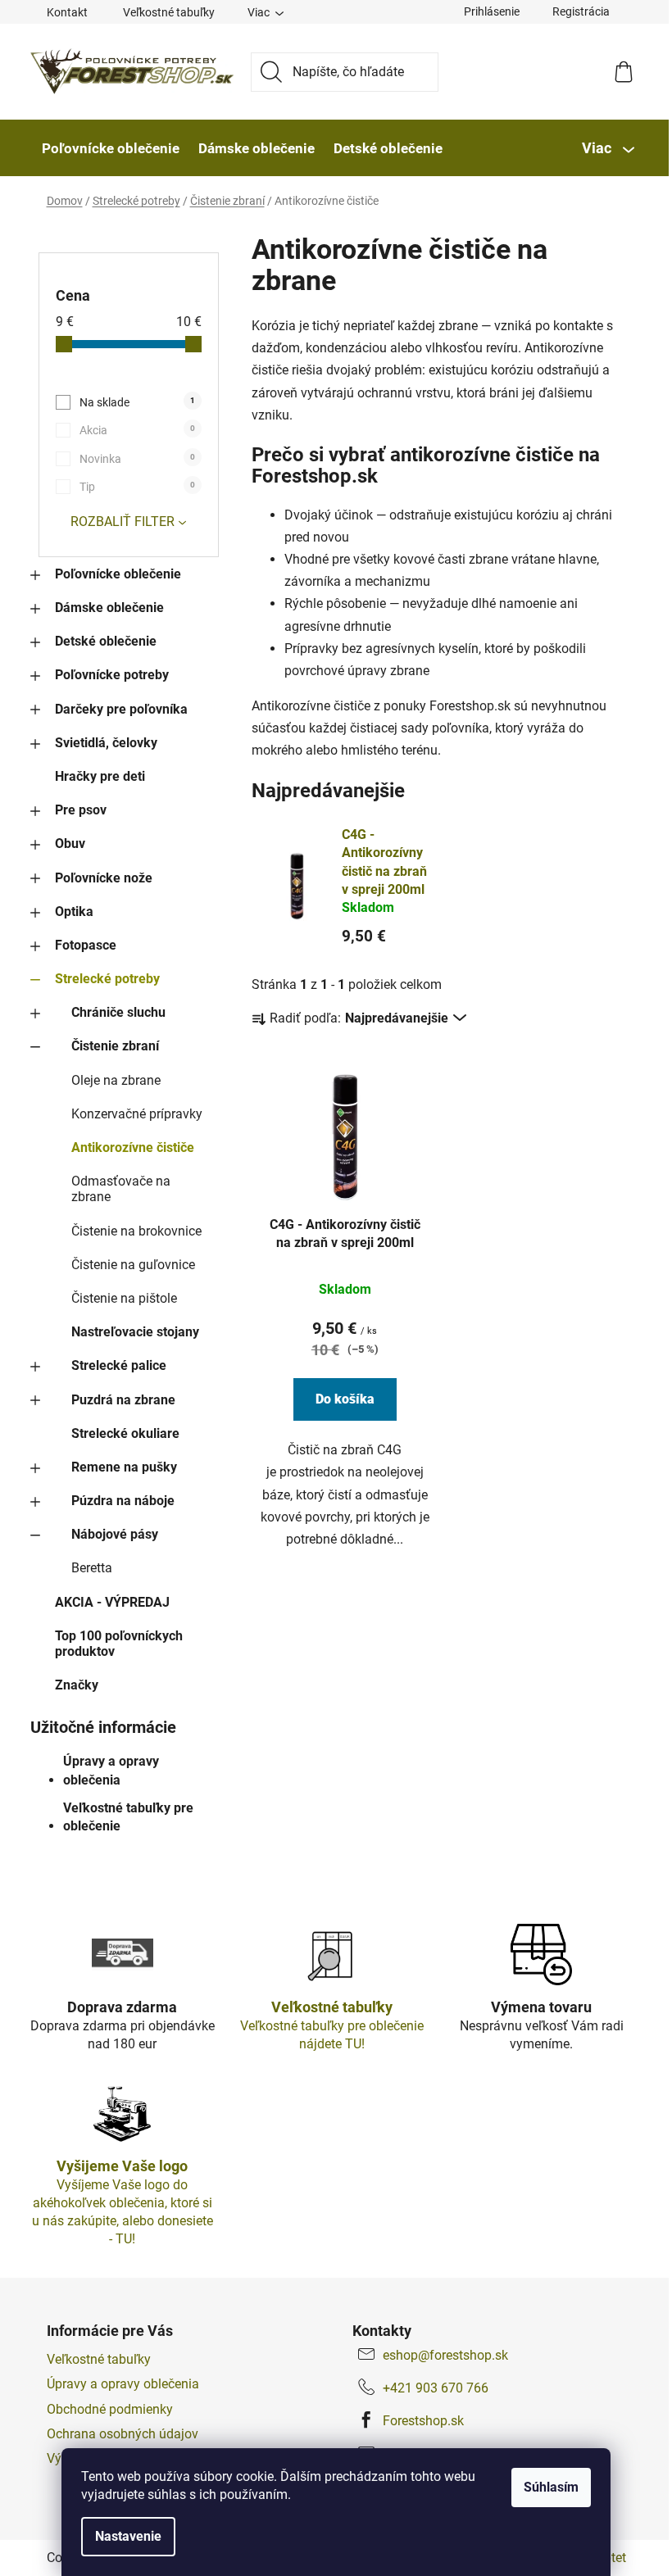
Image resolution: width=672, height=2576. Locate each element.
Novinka (137, 459)
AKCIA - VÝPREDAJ (112, 1602)
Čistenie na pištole (124, 1298)
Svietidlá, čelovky (106, 743)
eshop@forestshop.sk (445, 2355)
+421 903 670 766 (436, 2388)
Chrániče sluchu (118, 1012)
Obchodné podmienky (110, 2409)
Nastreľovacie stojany (135, 1332)
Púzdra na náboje (123, 1501)
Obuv (70, 844)
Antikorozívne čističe (133, 1147)
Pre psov (81, 810)
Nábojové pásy (115, 1534)
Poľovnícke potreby (112, 675)
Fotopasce (86, 945)
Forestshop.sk (423, 2421)
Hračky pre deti (100, 776)
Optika (74, 912)
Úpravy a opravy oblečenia (111, 1770)
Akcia (137, 430)
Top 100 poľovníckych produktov (119, 1644)
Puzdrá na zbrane (123, 1400)
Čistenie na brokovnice (136, 1231)
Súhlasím (551, 2487)
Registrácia (581, 11)
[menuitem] (111, 148)
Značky (77, 1685)
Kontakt (67, 12)
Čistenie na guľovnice (133, 1265)
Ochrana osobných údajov (123, 2434)
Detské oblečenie (106, 641)
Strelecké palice (119, 1365)
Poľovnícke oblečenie (118, 574)
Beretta (92, 1568)
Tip (137, 487)
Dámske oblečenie (109, 608)
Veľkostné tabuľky (169, 12)
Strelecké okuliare (125, 1433)
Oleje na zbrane (116, 1080)
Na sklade (137, 402)
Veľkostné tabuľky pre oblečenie (128, 1817)
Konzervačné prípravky (137, 1114)
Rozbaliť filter (123, 522)
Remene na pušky (124, 1467)
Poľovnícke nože (104, 878)
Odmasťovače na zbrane (121, 1189)
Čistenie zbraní (115, 1046)
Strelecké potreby (107, 979)
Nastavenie (128, 2536)
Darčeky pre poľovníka (121, 709)
